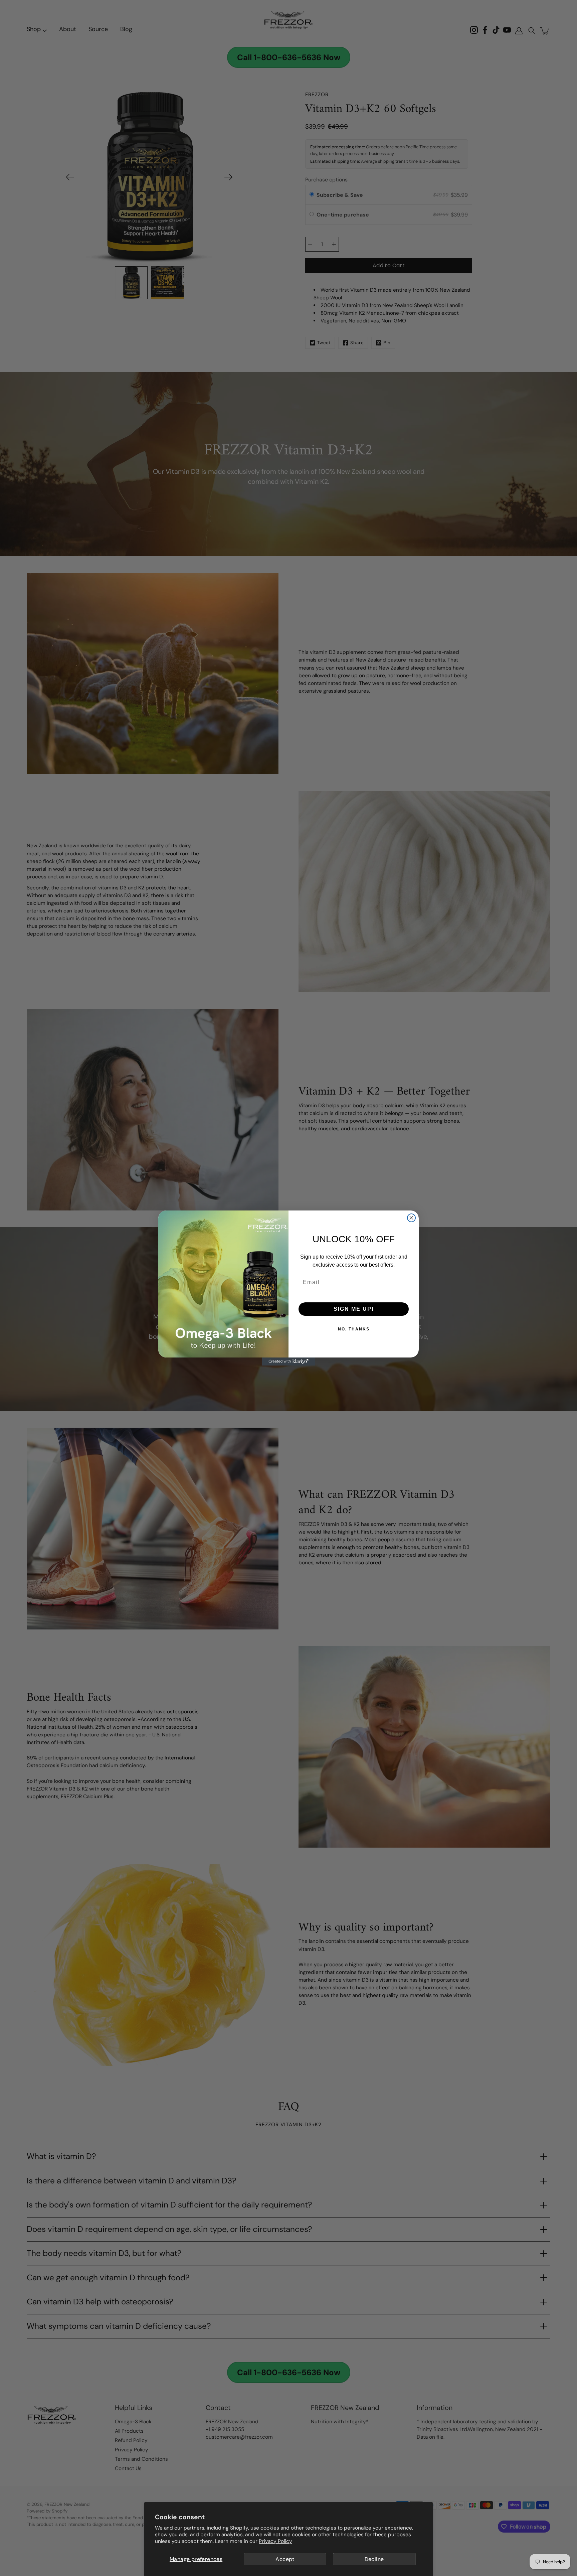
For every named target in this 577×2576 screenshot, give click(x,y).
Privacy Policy (275, 2541)
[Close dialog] (411, 1218)
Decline (374, 2559)
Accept (285, 2559)
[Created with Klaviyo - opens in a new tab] (288, 1362)
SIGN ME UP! (354, 1309)
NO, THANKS (354, 1329)
